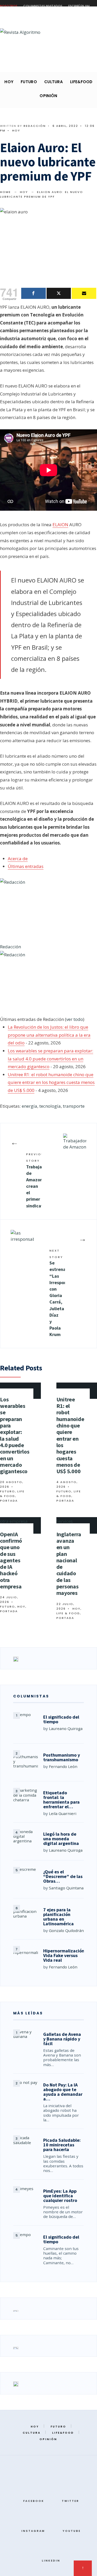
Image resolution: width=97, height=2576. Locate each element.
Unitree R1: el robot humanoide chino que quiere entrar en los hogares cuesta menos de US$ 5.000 (51, 1082)
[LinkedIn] (41, 64)
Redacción (35, 126)
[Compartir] (33, 293)
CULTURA (54, 82)
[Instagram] (25, 64)
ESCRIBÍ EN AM (79, 6)
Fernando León (63, 1766)
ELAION (60, 525)
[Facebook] (8, 64)
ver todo (75, 1019)
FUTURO (29, 82)
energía (29, 1106)
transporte (74, 1106)
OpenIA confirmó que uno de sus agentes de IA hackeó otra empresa (11, 1560)
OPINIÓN (48, 96)
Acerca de (18, 859)
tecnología (50, 1106)
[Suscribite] (84, 293)
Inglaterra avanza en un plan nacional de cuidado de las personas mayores (69, 1564)
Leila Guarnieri (63, 1813)
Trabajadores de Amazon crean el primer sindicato (34, 1180)
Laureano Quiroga (66, 1728)
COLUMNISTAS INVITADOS (43, 6)
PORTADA (9, 1501)
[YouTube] (33, 64)
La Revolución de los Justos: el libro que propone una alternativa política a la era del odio (49, 1035)
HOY (9, 82)
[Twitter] (16, 64)
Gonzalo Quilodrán (66, 1930)
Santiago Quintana (66, 1888)
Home (5, 192)
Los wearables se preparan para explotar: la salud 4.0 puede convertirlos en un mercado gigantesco (50, 1059)
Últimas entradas (26, 866)
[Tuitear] (59, 293)
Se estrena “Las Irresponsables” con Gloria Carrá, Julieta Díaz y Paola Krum (57, 1293)
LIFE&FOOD (81, 82)
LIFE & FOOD (68, 1613)
